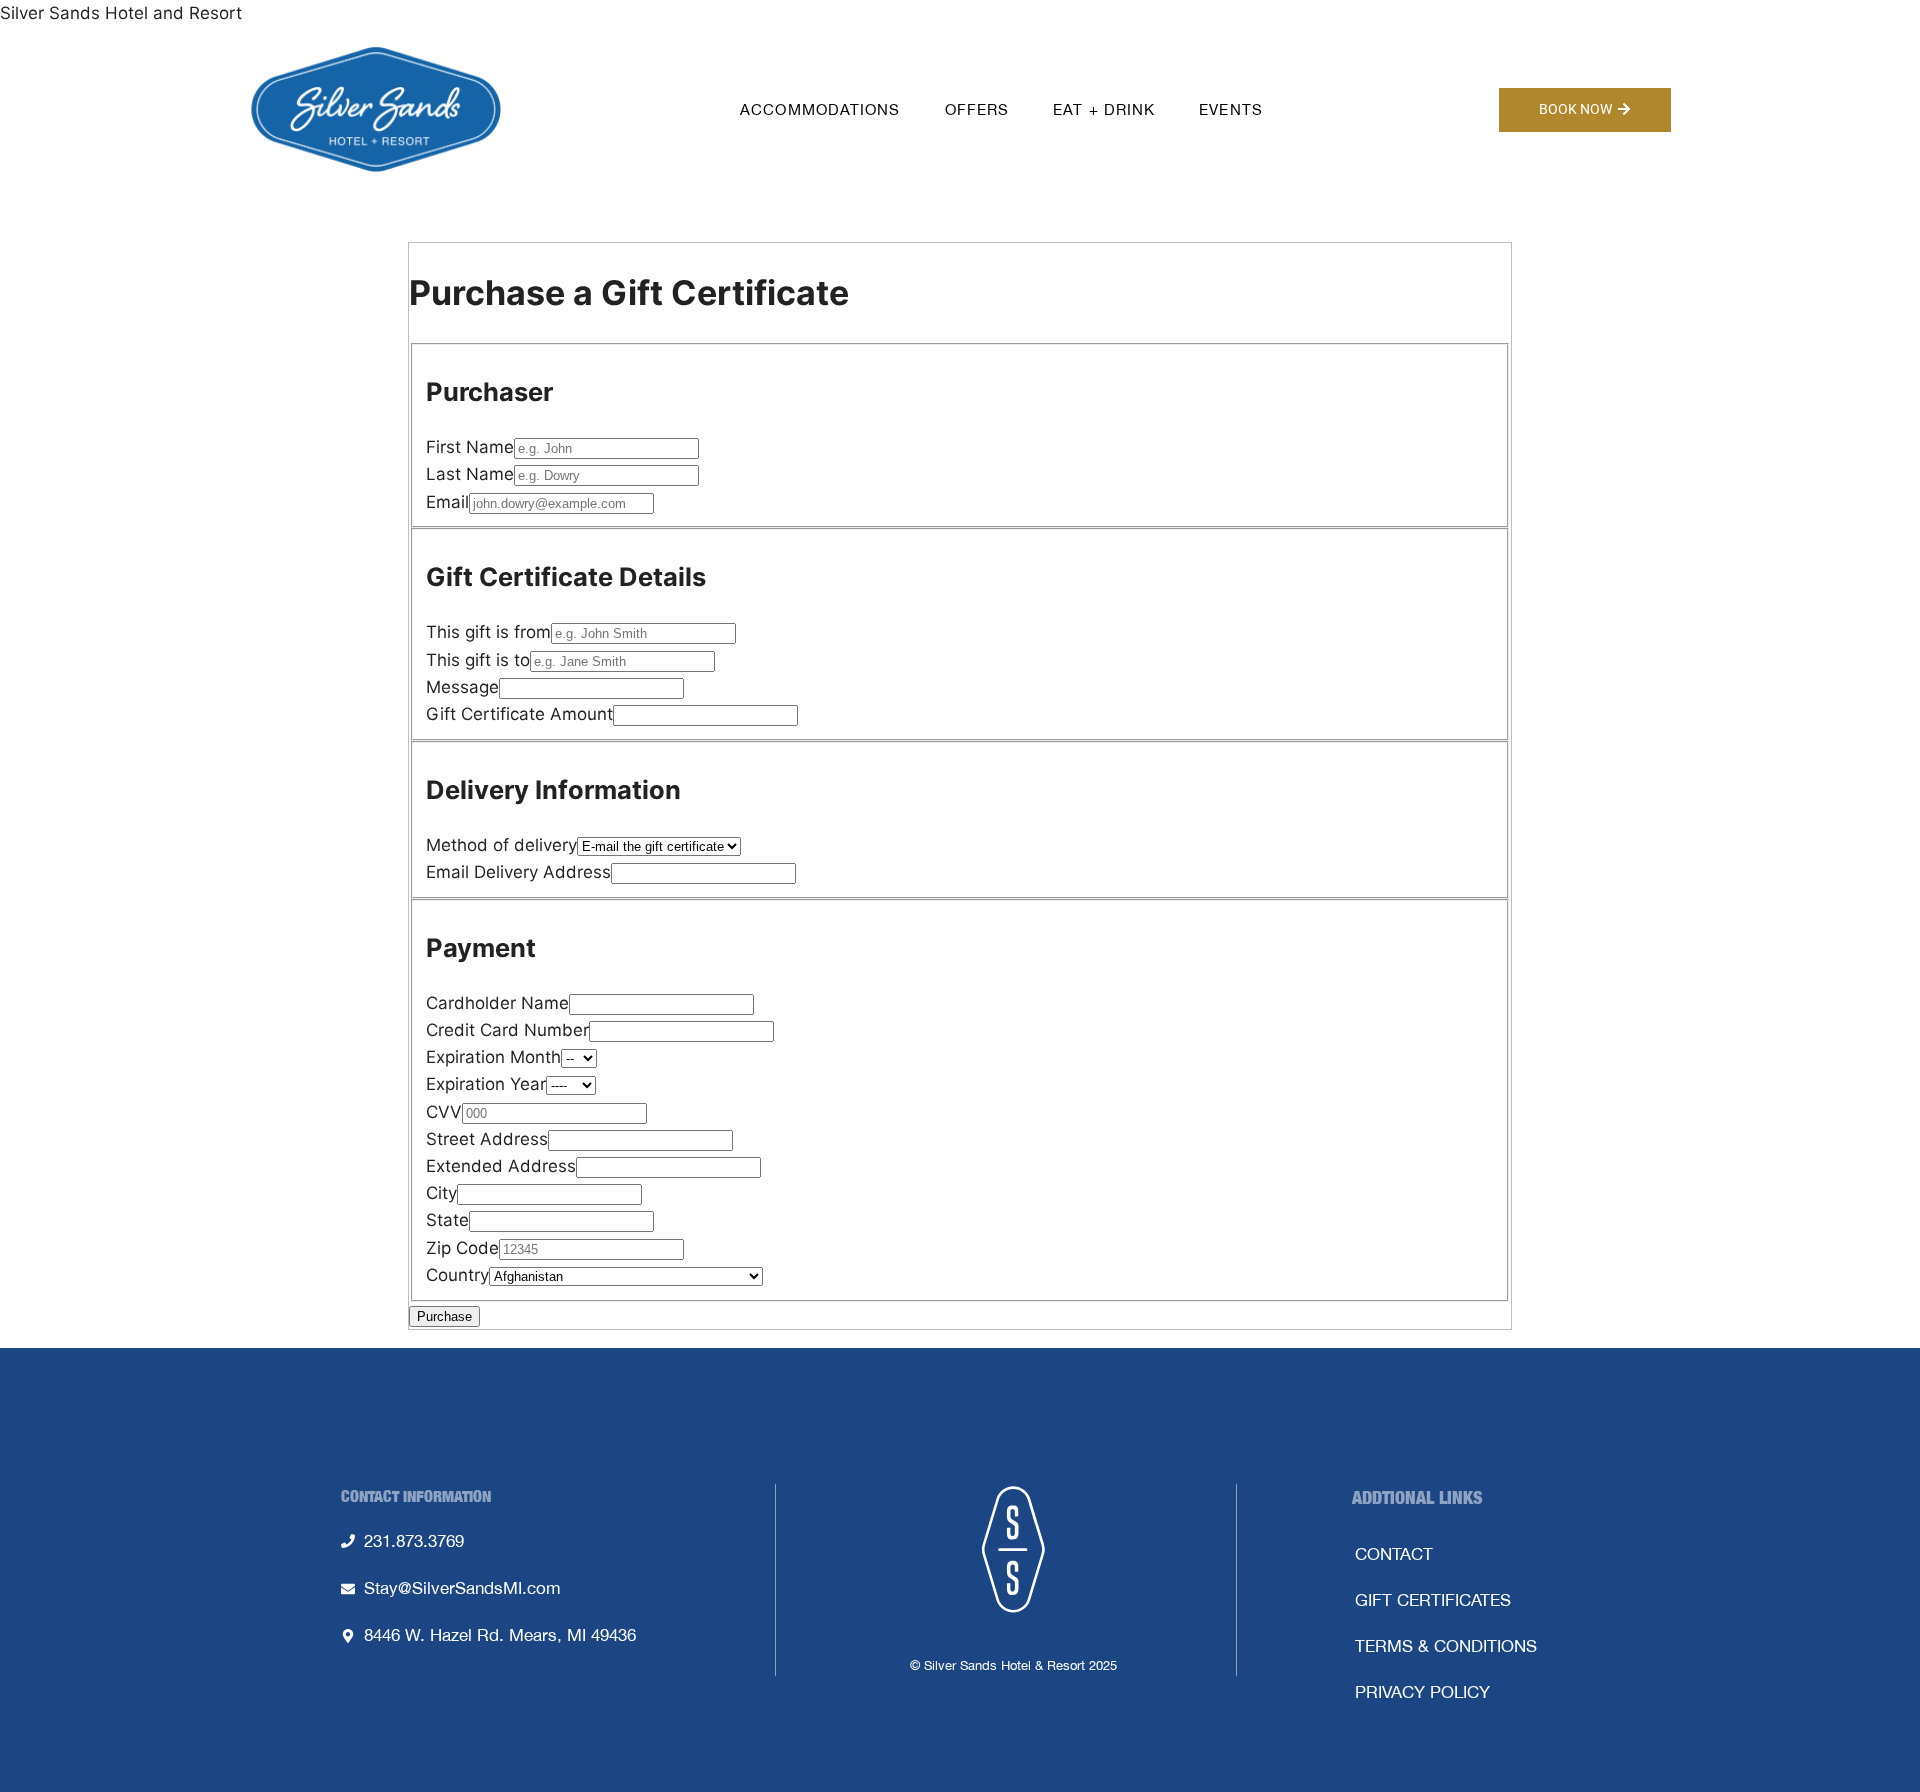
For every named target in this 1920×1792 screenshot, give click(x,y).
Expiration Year (486, 1084)
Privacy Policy (1422, 1692)
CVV (444, 1112)
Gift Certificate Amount (519, 714)
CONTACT (1394, 1554)
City (441, 1193)
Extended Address (501, 1166)
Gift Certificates (1433, 1600)
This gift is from (488, 632)
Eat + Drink (1104, 109)
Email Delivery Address (518, 872)
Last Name (470, 474)
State (447, 1220)
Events (1231, 109)
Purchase (444, 1316)
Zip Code (462, 1248)
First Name (470, 447)
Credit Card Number (507, 1030)
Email (447, 502)
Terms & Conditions (1446, 1646)
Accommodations (820, 109)
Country (457, 1275)
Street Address (487, 1139)
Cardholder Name (497, 1003)
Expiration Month (493, 1057)
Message (462, 687)
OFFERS (977, 109)
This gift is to (478, 660)
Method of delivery (501, 845)
